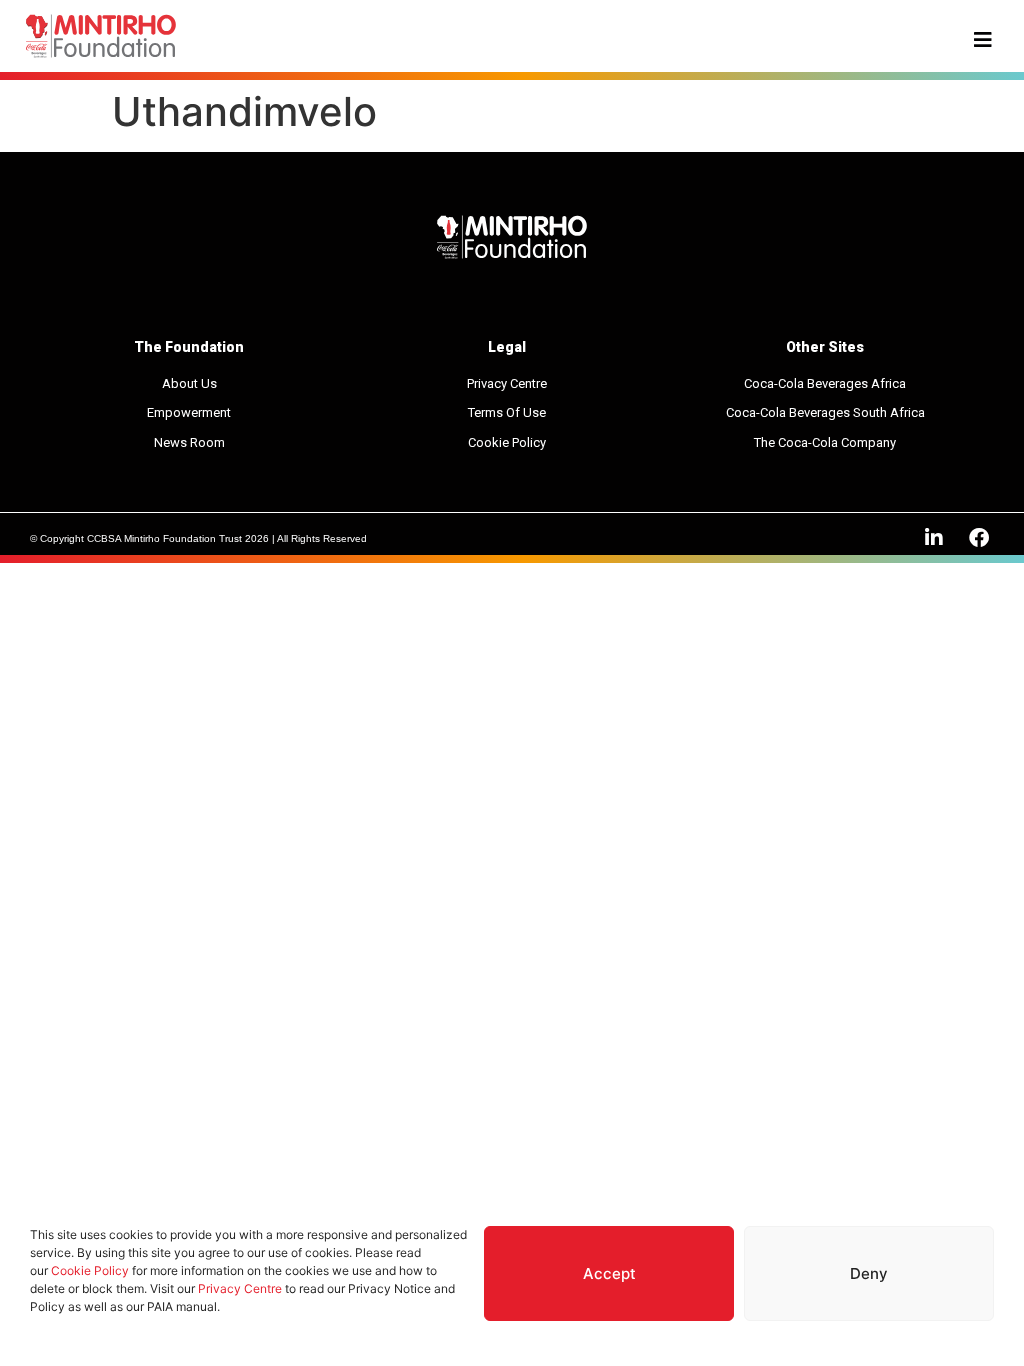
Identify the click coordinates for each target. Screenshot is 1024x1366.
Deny (869, 1273)
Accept (609, 1273)
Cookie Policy (90, 1270)
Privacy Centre (240, 1288)
